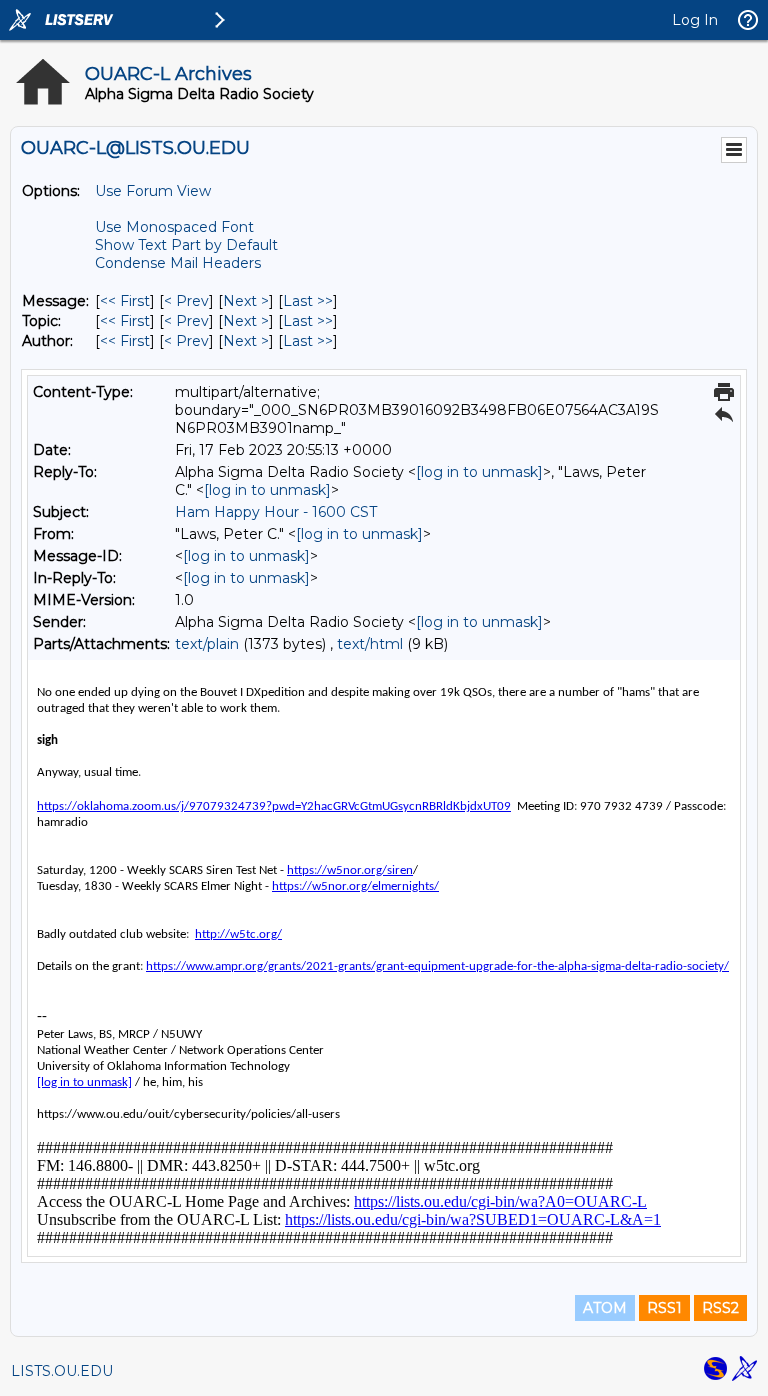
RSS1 (664, 1308)
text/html (370, 644)
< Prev (186, 301)
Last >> (308, 301)
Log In (695, 20)
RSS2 (720, 1308)
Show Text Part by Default (186, 245)
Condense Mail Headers (178, 263)
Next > (246, 301)
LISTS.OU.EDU (62, 1371)
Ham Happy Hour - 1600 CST (276, 512)
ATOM (605, 1308)
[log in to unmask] (479, 472)
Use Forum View (153, 191)
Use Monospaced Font (174, 227)
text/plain (207, 644)
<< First (125, 301)
